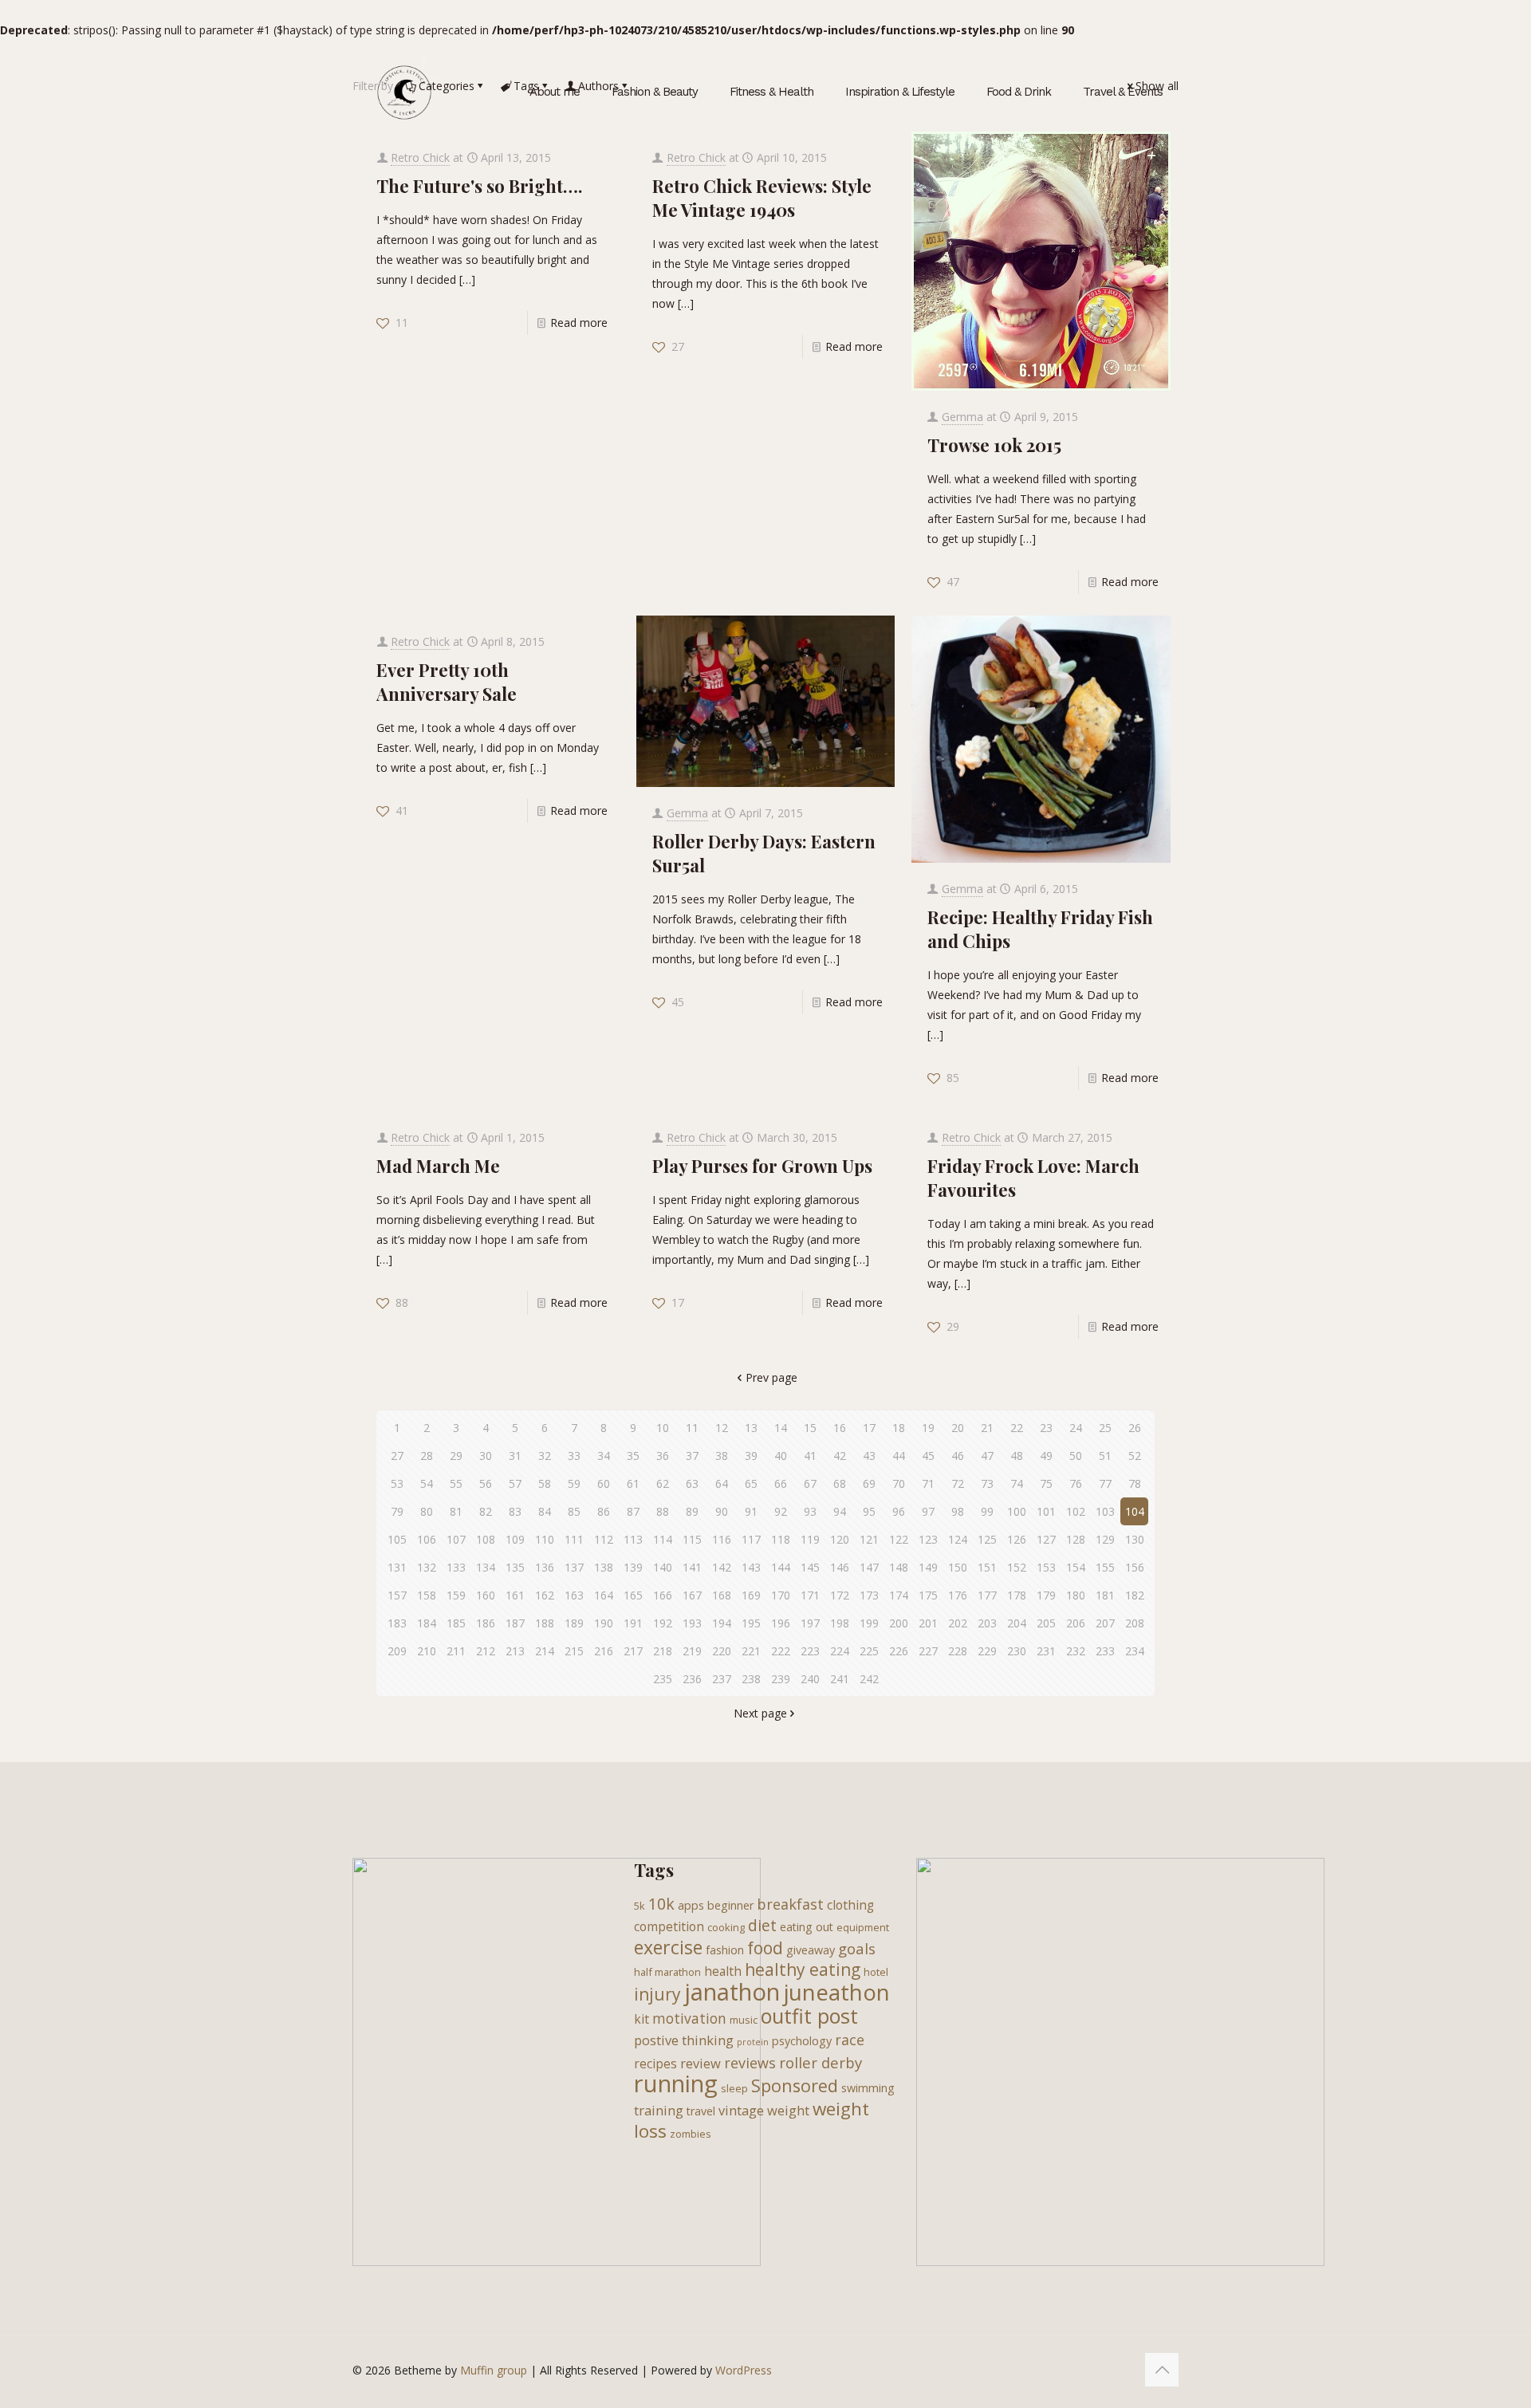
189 (574, 1623)
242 (869, 1679)
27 (397, 1456)
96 (899, 1511)
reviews (750, 2063)
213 (515, 1651)
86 (604, 1511)
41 (810, 1456)
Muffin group (494, 2370)
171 (810, 1595)
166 (663, 1595)
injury (657, 1994)
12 (722, 1428)
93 (810, 1511)
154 (1076, 1567)
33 (574, 1456)
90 (722, 1511)
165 (633, 1595)
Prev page (771, 1377)
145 (810, 1567)
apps (691, 1905)
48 (1017, 1456)
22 (1017, 1428)
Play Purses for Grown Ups (762, 1166)
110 (545, 1539)
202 (958, 1623)
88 (663, 1511)
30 (486, 1456)
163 (574, 1595)
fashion (725, 1950)
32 (545, 1456)
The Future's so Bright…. (479, 186)
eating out (807, 1927)
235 (663, 1679)
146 (840, 1567)
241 (840, 1679)
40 (781, 1456)
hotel (876, 1972)
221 (751, 1651)
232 (1076, 1651)
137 (574, 1567)
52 (1135, 1456)
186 (486, 1623)
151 (987, 1567)
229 (987, 1651)
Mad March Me (438, 1166)
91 (751, 1511)
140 (663, 1567)
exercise (668, 1947)
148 (899, 1567)
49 (1046, 1456)
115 (692, 1539)
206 (1076, 1623)
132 (427, 1567)
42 (840, 1456)
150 (958, 1567)
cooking (726, 1927)
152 (1017, 1567)
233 (1105, 1651)
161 (515, 1595)
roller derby (821, 2062)
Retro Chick (420, 157)
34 (604, 1456)
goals (857, 1948)
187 (515, 1623)
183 (397, 1623)
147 (869, 1567)
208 (1135, 1623)
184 (427, 1623)
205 (1046, 1623)
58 (545, 1483)
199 (869, 1623)
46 (958, 1456)
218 (663, 1651)
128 (1076, 1539)
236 (692, 1679)
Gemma (962, 417)
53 (397, 1483)
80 (427, 1511)
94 (840, 1511)
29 (456, 1456)
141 (692, 1567)
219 (692, 1651)
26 (1135, 1428)
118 (781, 1539)
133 (456, 1567)
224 (840, 1651)
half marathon (667, 1972)
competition (669, 1926)
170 (781, 1595)
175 (928, 1595)
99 (987, 1511)
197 (810, 1623)
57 (515, 1483)
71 (928, 1483)
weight (788, 2110)
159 (456, 1595)
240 (810, 1679)
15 (810, 1428)
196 (781, 1623)
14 (781, 1428)
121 (869, 1539)
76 (1076, 1483)
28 (427, 1456)
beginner (730, 1905)
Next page (760, 1713)
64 (722, 1483)
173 (869, 1595)
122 (899, 1539)
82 (486, 1511)
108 (486, 1539)
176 (958, 1595)
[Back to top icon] (1162, 2370)
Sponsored (795, 2085)
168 (722, 1595)
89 (692, 1511)
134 (486, 1567)
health (723, 1971)
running (676, 2083)
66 (781, 1483)
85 (574, 1511)
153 (1046, 1567)
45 (928, 1456)
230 (1017, 1651)
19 (928, 1428)
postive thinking (684, 2040)
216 (604, 1651)
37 (692, 1456)
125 (987, 1539)
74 (1017, 1483)
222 (781, 1651)
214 (545, 1651)
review (701, 2063)
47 (987, 1456)
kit (642, 2019)
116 (722, 1539)
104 (1135, 1511)
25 (1105, 1428)
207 (1105, 1623)
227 (928, 1651)
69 (869, 1483)
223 (810, 1651)
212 (486, 1651)
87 (633, 1511)
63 (692, 1483)
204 (1017, 1623)
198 (840, 1623)
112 (604, 1539)
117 (751, 1539)
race (850, 2040)
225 (869, 1651)
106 (427, 1539)
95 (869, 1511)
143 (751, 1567)
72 (958, 1483)
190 (604, 1623)
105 (397, 1539)
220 (722, 1651)
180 (1076, 1595)
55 (456, 1483)
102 (1076, 1511)
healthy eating (803, 1969)
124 (958, 1539)
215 (574, 1651)
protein (753, 2042)
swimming (868, 2088)
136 (545, 1567)
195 (751, 1623)
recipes (655, 2064)
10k (661, 1904)
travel (701, 2111)
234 (1135, 1651)
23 (1046, 1428)
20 (958, 1428)
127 (1046, 1539)
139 (633, 1567)
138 (604, 1567)
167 (692, 1595)
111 (574, 1539)
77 (1105, 1483)
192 (663, 1623)
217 (633, 1651)
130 (1135, 1539)
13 (751, 1428)
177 (987, 1595)
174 (899, 1595)
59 (574, 1483)
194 (722, 1623)
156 (1135, 1567)
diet (762, 1926)
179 (1046, 1595)
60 (604, 1483)
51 (1105, 1456)
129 (1105, 1539)
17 (869, 1428)
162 (545, 1595)
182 (1135, 1595)
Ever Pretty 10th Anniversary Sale (447, 682)
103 (1105, 1511)
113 (633, 1539)
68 (840, 1483)
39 (751, 1456)
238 (751, 1679)
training (659, 2110)
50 (1076, 1456)
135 (515, 1567)
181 (1105, 1595)
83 (515, 1511)
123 (928, 1539)
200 (899, 1623)
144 (781, 1567)
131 (397, 1567)
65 (751, 1483)
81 (456, 1511)
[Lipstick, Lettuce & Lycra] (404, 92)
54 (427, 1483)
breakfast (790, 1904)
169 (751, 1595)
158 (427, 1595)
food (765, 1948)
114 (663, 1539)
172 (840, 1595)
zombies (691, 2134)
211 (456, 1651)
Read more (579, 323)
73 (987, 1483)
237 (722, 1679)
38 (722, 1456)
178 (1017, 1595)
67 (810, 1483)
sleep (734, 2088)
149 (928, 1567)
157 (397, 1595)
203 (987, 1623)
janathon (732, 1992)
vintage (741, 2110)
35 (633, 1456)
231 (1046, 1651)
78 (1135, 1483)
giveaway (811, 1950)
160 (486, 1595)
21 (987, 1428)
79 (397, 1511)
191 (633, 1623)
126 (1017, 1539)
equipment (863, 1927)
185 (456, 1623)
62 (663, 1483)
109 (515, 1539)
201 (928, 1623)
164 (604, 1595)
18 (899, 1428)
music (744, 2020)
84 (545, 1511)
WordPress (744, 2370)
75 (1046, 1483)
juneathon (836, 1992)
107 (456, 1539)
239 (781, 1679)
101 (1046, 1511)
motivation (689, 2018)
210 (427, 1651)
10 (663, 1428)
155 (1105, 1567)
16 (840, 1428)
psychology (802, 2041)
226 (899, 1651)
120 (840, 1539)
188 (545, 1623)
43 (869, 1456)
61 (633, 1483)
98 (958, 1511)
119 (810, 1539)
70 (899, 1483)
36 (663, 1456)
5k (640, 1906)
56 (486, 1483)
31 (515, 1456)
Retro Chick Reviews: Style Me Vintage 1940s (762, 198)
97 (928, 1511)
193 (692, 1623)
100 (1017, 1511)
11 (692, 1428)
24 (1076, 1428)
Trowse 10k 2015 (994, 445)
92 (781, 1511)
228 (958, 1651)
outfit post (809, 2016)
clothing (850, 1905)
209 (397, 1651)
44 (899, 1456)
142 (722, 1567)
